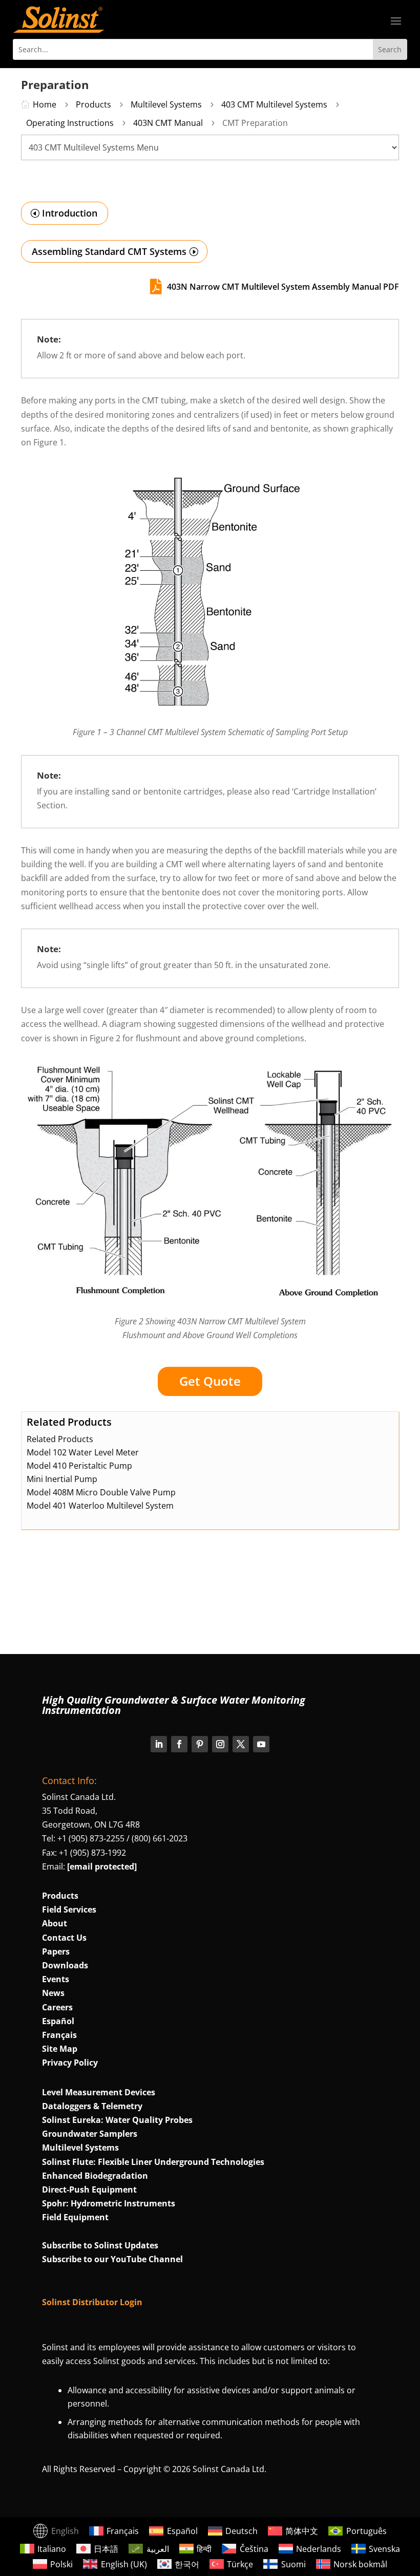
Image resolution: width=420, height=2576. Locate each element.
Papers (56, 1951)
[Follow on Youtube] (261, 1744)
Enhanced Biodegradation (95, 2176)
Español (58, 2021)
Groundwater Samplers (90, 2134)
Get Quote (210, 1381)
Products (60, 1896)
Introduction (70, 213)
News (53, 1993)
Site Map (60, 2049)
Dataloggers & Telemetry (92, 2106)
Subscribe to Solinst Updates (100, 2245)
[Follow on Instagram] (220, 1744)
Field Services (69, 1909)
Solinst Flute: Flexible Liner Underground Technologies (153, 2162)
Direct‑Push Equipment (89, 2189)
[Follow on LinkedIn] (159, 1744)
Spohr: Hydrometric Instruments (109, 2203)
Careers (57, 2007)
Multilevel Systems (80, 2148)
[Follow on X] (241, 1744)
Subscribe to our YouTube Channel (112, 2259)
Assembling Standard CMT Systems (109, 251)
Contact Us (64, 1938)
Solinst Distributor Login (92, 2302)
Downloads (65, 1965)
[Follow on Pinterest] (200, 1744)
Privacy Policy (70, 2063)
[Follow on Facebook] (179, 1744)
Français (59, 2035)
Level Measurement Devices (99, 2092)
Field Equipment (75, 2217)
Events (56, 1979)
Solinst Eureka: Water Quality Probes (117, 2120)
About (55, 1923)
